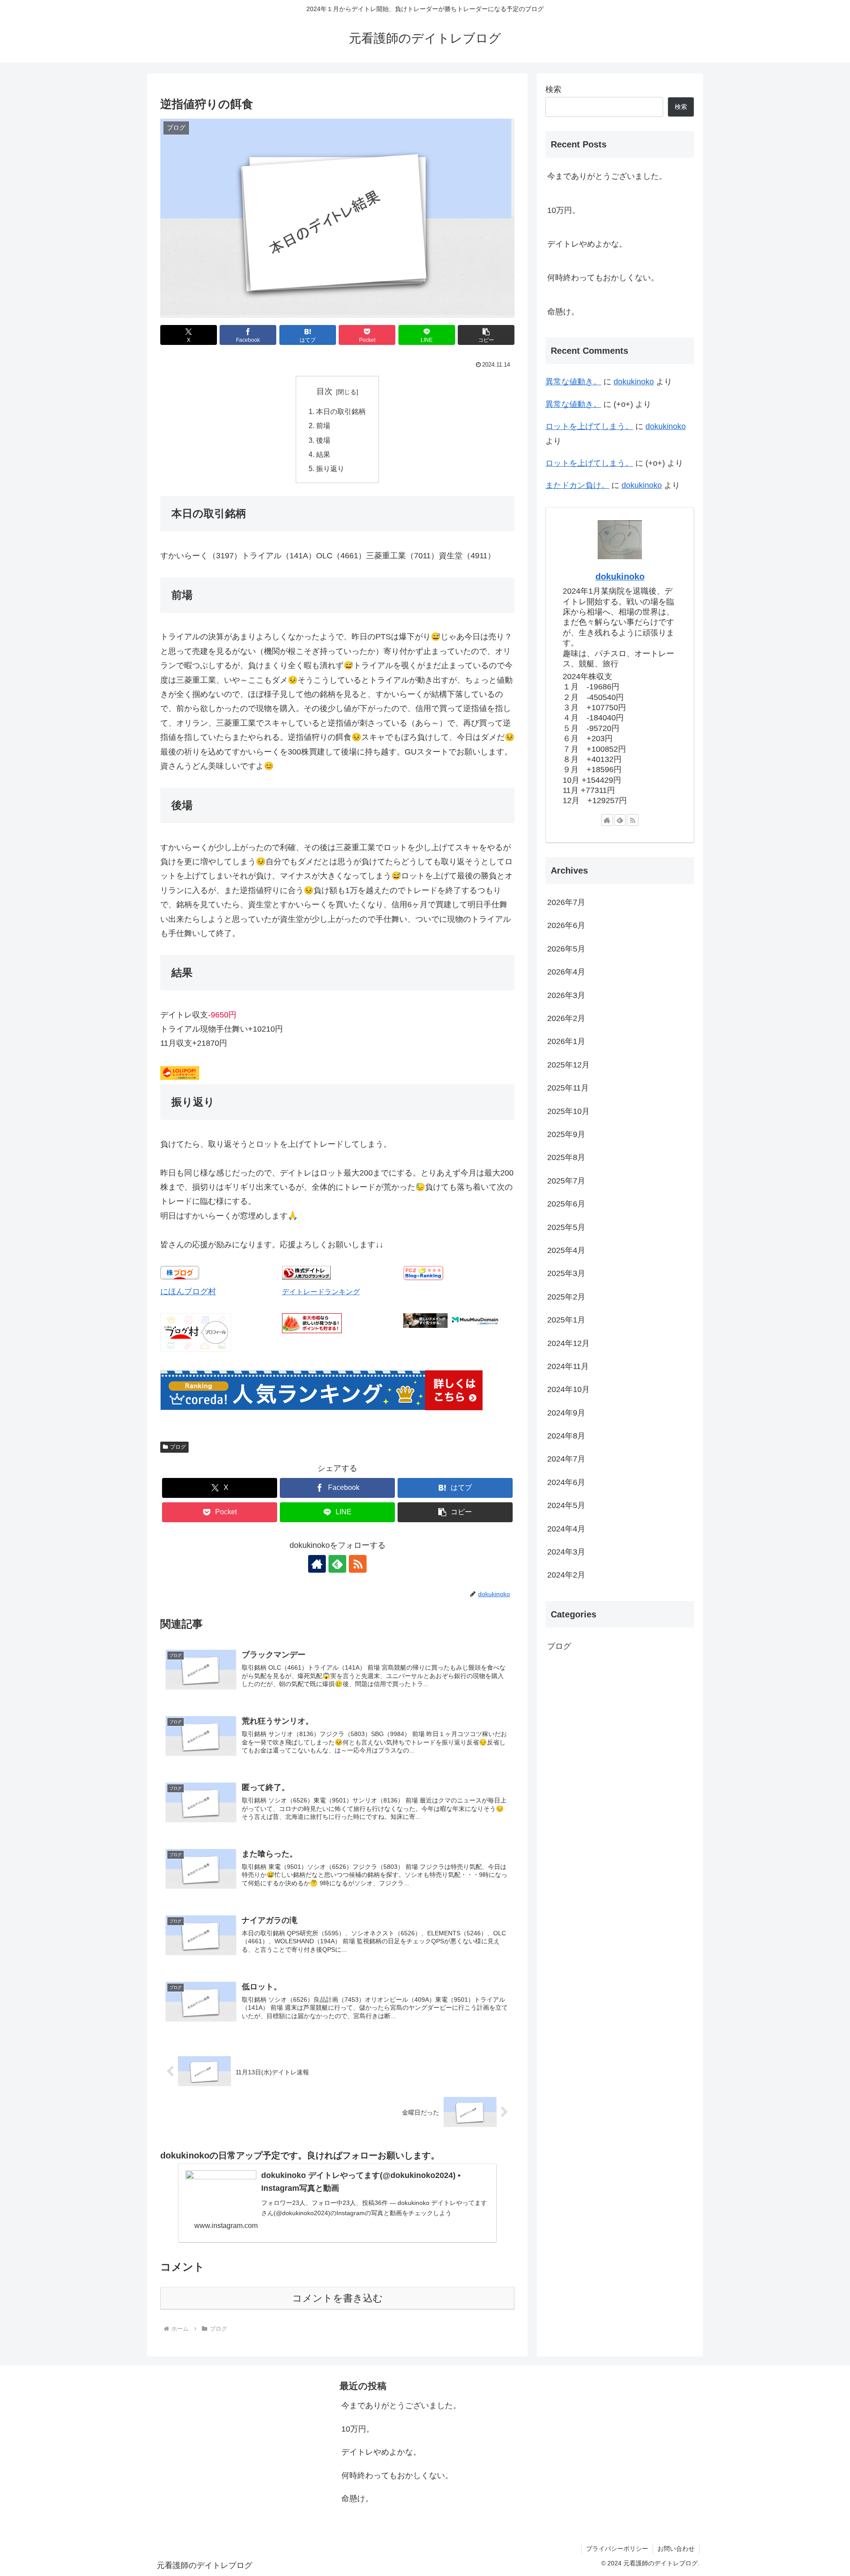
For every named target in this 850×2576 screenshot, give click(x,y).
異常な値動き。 (573, 382)
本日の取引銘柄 (341, 411)
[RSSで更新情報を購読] (358, 1564)
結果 (323, 454)
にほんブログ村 (188, 1292)
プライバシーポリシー (617, 2549)
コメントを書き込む (338, 2298)
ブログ (178, 1447)
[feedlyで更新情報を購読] (337, 1564)
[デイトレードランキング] (306, 1277)
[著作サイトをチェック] (317, 1564)
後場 (323, 440)
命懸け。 (563, 312)
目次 (325, 391)
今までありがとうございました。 (607, 176)
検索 (553, 89)
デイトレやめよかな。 (587, 244)
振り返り (330, 468)
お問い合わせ (676, 2549)
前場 (323, 425)
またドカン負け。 (577, 485)
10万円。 (564, 210)
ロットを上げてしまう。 (589, 426)
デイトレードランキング (321, 1292)
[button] (486, 335)
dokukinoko (634, 382)
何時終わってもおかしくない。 (603, 278)
